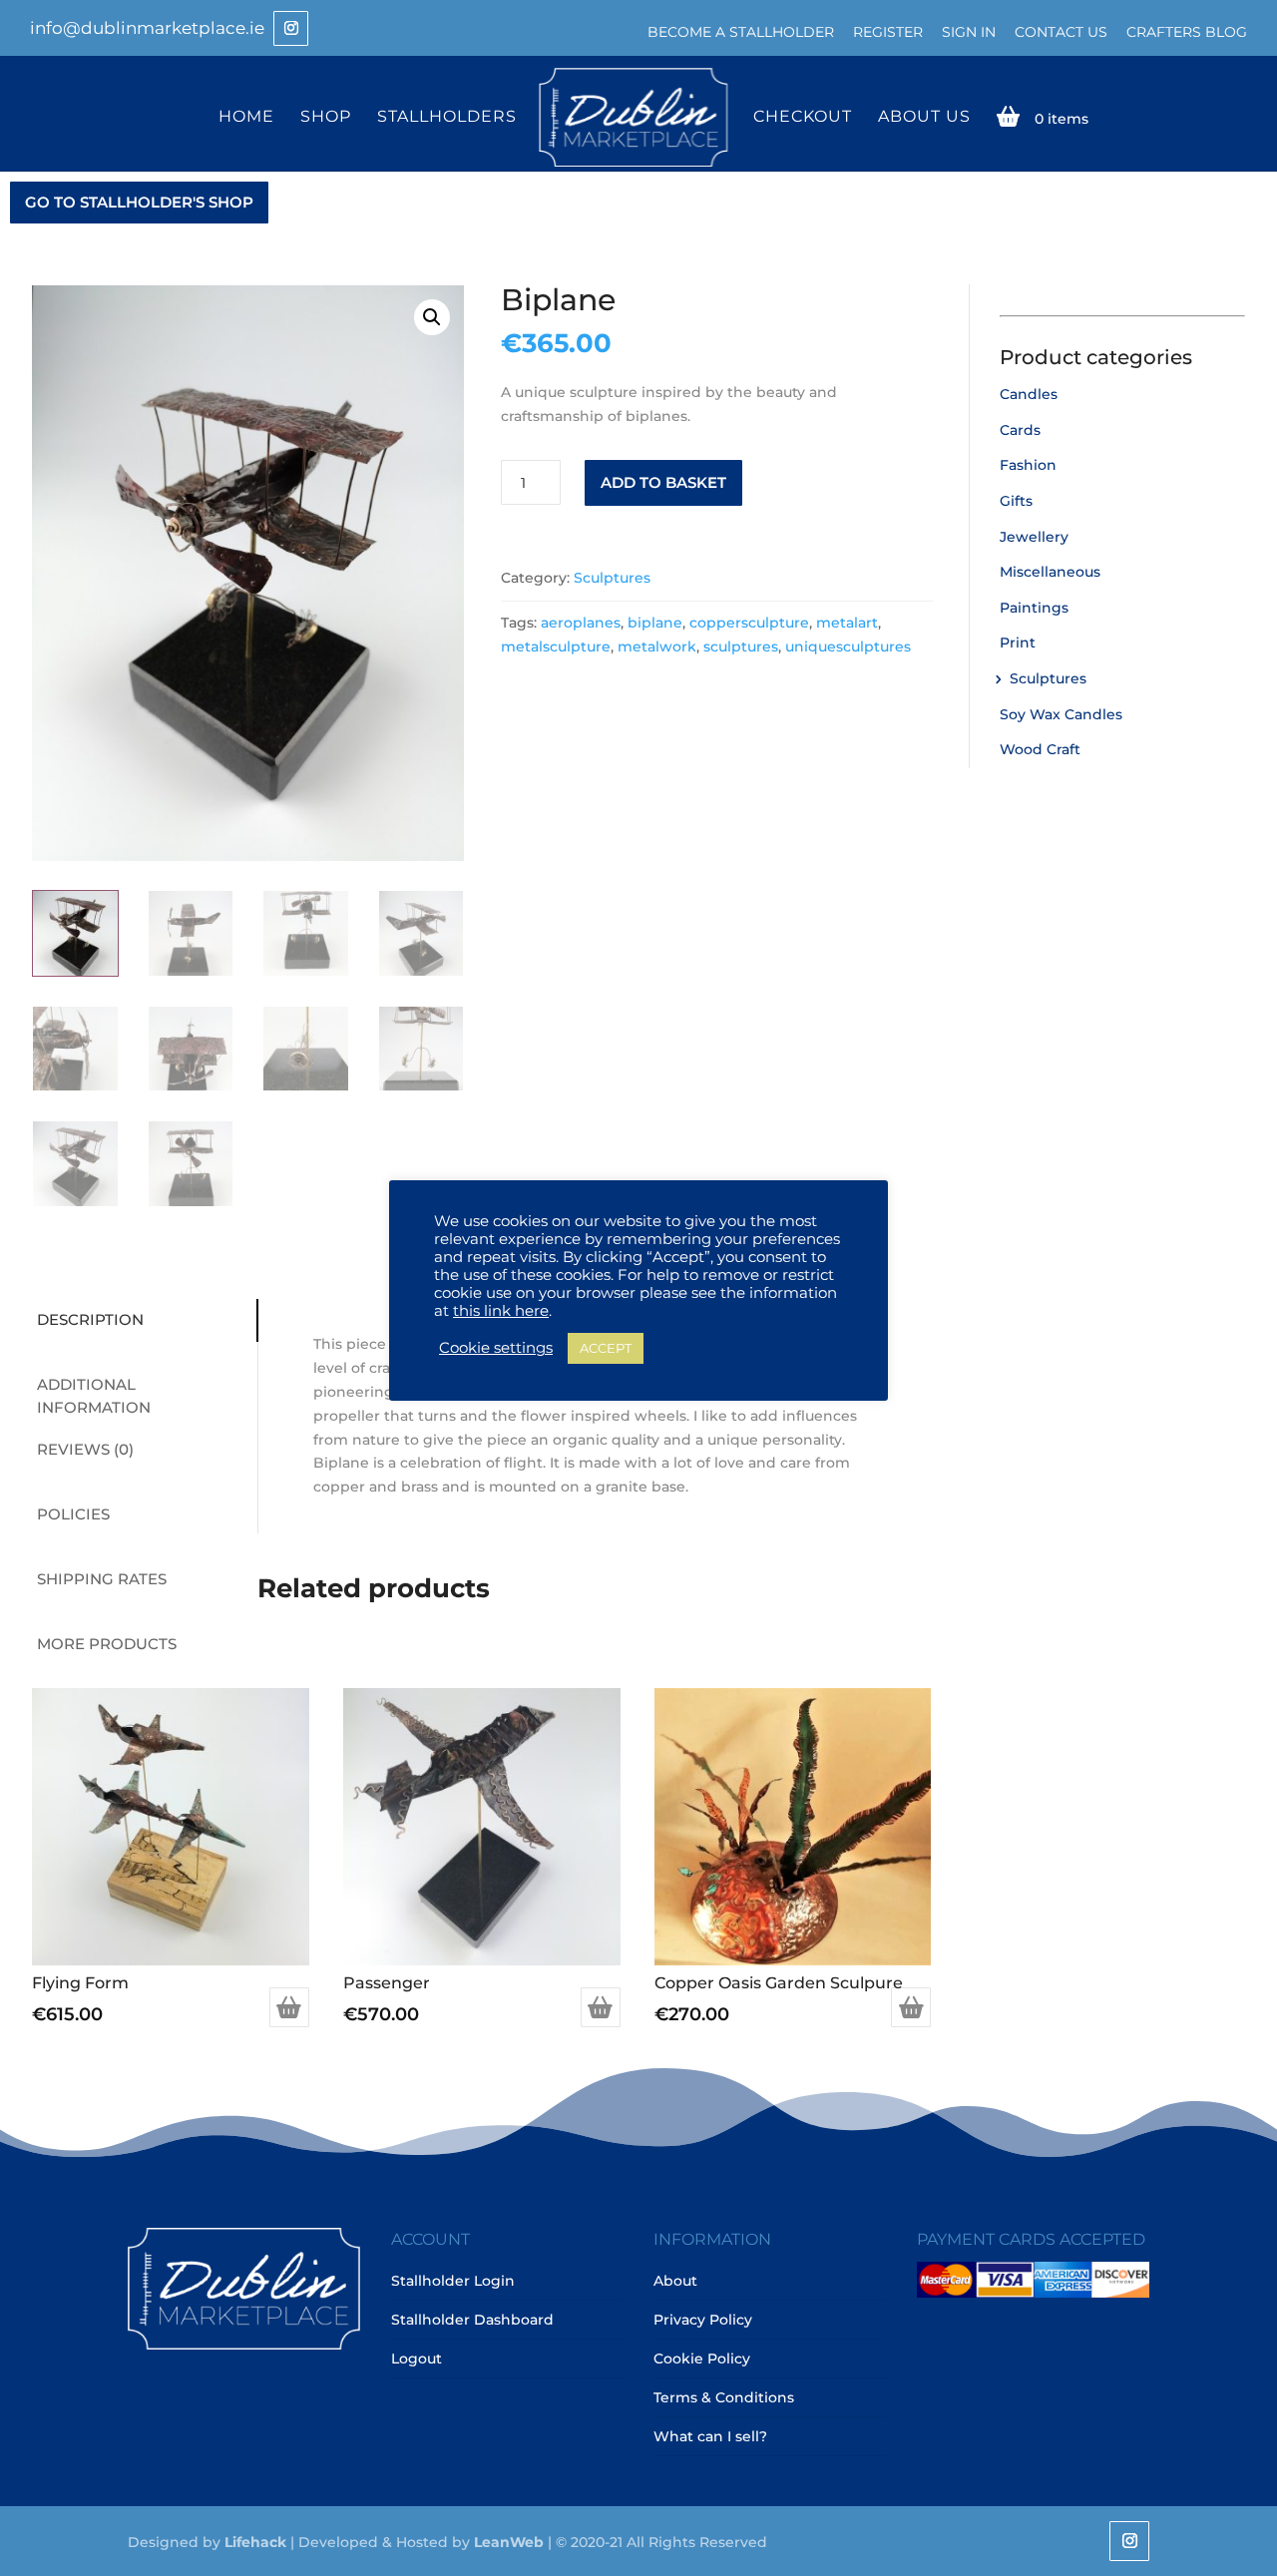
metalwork (657, 646)
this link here (501, 1311)
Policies (73, 1514)
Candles (1029, 394)
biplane (655, 623)
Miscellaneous (1050, 572)
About (675, 2281)
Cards (1020, 430)
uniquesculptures (848, 646)
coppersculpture (749, 623)
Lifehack (255, 2542)
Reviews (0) (85, 1449)
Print (1018, 643)
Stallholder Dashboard (472, 2320)
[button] (432, 317)
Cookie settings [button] (496, 1348)
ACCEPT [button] (606, 1348)
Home (246, 117)
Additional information (94, 1396)
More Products (107, 1644)
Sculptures (612, 578)
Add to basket (663, 482)
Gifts (1016, 501)
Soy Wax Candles (1061, 714)
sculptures (741, 646)
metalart (847, 623)
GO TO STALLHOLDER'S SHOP (139, 202)
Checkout (803, 117)
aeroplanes (581, 623)
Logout (417, 2359)
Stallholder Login (453, 2281)
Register (888, 32)
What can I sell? (710, 2436)
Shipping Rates (102, 1579)
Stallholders (447, 117)
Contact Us (1061, 32)
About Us (924, 117)
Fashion (1028, 465)
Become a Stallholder (741, 32)
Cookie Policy (702, 2359)
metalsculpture (556, 646)
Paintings (1034, 608)
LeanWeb (509, 2542)
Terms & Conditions (724, 2397)
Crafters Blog (1187, 32)
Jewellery (1034, 537)
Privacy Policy (703, 2320)
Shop (326, 117)
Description (90, 1319)
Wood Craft (1040, 749)
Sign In (969, 32)
